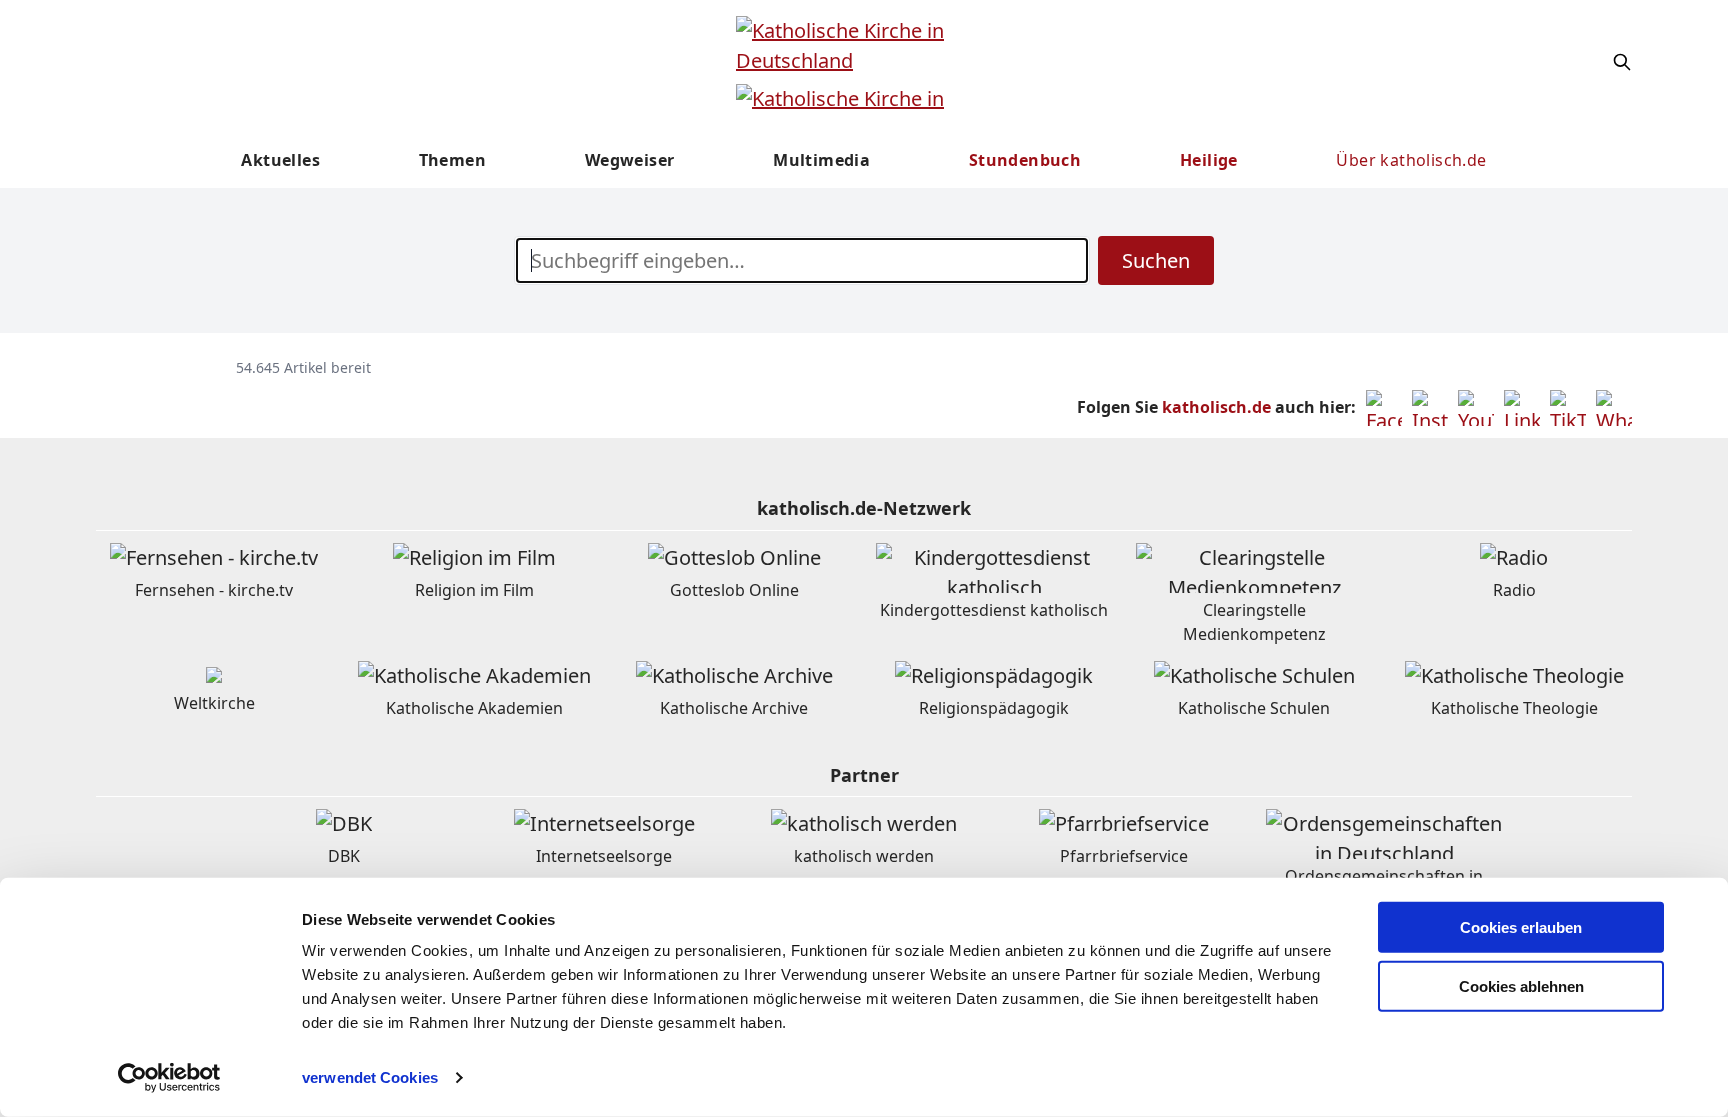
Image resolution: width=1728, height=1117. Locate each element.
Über (1411, 160)
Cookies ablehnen (1521, 986)
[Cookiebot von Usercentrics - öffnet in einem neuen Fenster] (169, 1078)
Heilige (1209, 160)
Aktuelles (280, 160)
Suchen (1156, 260)
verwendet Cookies (370, 1077)
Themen (452, 160)
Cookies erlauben (1521, 927)
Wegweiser (630, 160)
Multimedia (821, 160)
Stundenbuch (1025, 160)
